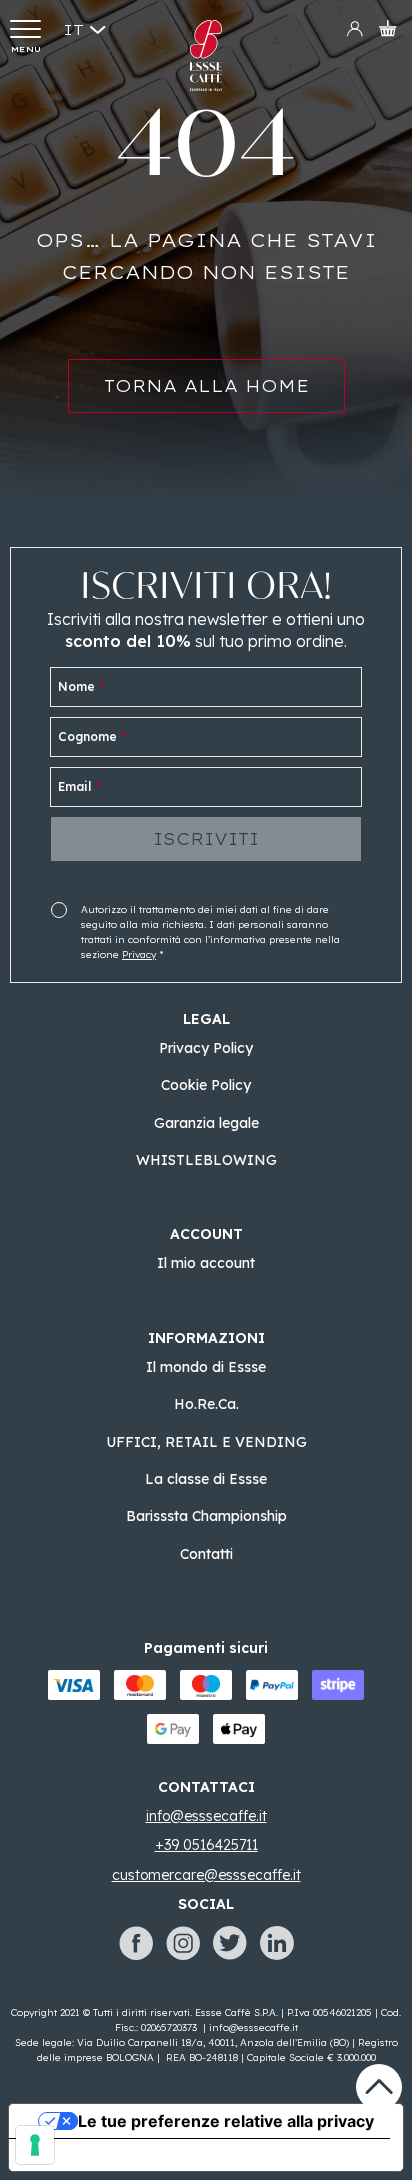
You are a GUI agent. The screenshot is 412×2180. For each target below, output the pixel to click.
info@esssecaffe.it (253, 2027)
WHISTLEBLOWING (206, 1160)
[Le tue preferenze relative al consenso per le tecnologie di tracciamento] (35, 2145)
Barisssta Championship (206, 1516)
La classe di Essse (206, 1479)
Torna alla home (206, 386)
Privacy (139, 954)
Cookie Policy (206, 1085)
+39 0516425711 (206, 1845)
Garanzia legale (206, 1123)
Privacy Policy (206, 1048)
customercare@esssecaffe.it (206, 1875)
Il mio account (206, 1263)
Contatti (206, 1554)
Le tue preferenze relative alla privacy (226, 2121)
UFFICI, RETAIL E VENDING (206, 1442)
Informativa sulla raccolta (123, 2155)
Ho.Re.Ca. (206, 1404)
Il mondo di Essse (206, 1367)
